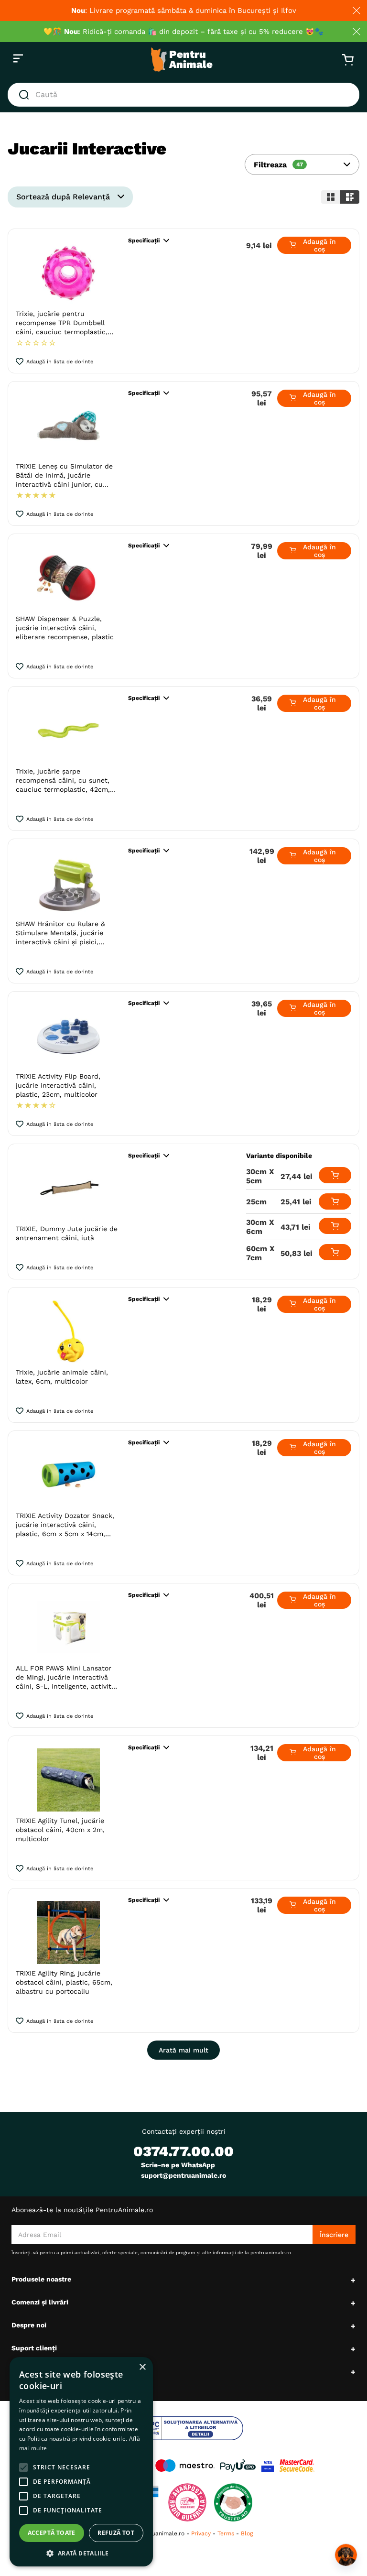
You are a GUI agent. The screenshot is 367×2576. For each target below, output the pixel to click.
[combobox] (183, 95)
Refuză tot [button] (116, 2533)
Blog (247, 2533)
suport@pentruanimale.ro (183, 2175)
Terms (226, 2533)
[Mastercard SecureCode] (297, 2466)
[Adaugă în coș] (335, 1175)
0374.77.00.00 (183, 2151)
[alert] (81, 2462)
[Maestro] (185, 2466)
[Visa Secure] (268, 2466)
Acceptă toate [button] (52, 2533)
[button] (302, 164)
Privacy (201, 2533)
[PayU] (238, 2466)
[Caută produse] (26, 95)
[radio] (331, 197)
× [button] (142, 2367)
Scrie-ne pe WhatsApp (178, 2165)
